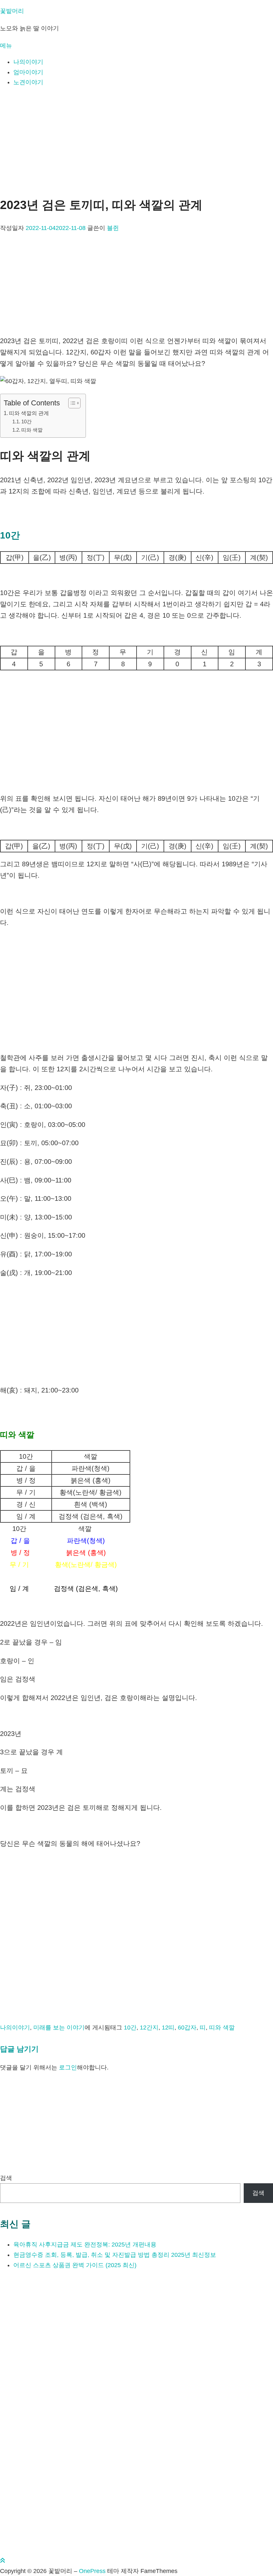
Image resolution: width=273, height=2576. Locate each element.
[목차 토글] (71, 403)
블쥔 (113, 228)
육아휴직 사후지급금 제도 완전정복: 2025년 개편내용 (85, 2245)
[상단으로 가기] (3, 2561)
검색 (6, 2178)
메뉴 (6, 46)
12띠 (168, 2028)
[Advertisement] (136, 140)
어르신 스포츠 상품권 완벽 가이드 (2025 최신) (75, 2265)
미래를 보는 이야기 (59, 2028)
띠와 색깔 (32, 430)
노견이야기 (28, 82)
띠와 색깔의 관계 (29, 413)
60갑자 (187, 2028)
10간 (26, 422)
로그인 (68, 2067)
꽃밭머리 (12, 11)
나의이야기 (28, 62)
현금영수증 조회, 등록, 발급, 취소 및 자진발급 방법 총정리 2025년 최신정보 (115, 2255)
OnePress (92, 2571)
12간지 (149, 2028)
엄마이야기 (28, 72)
